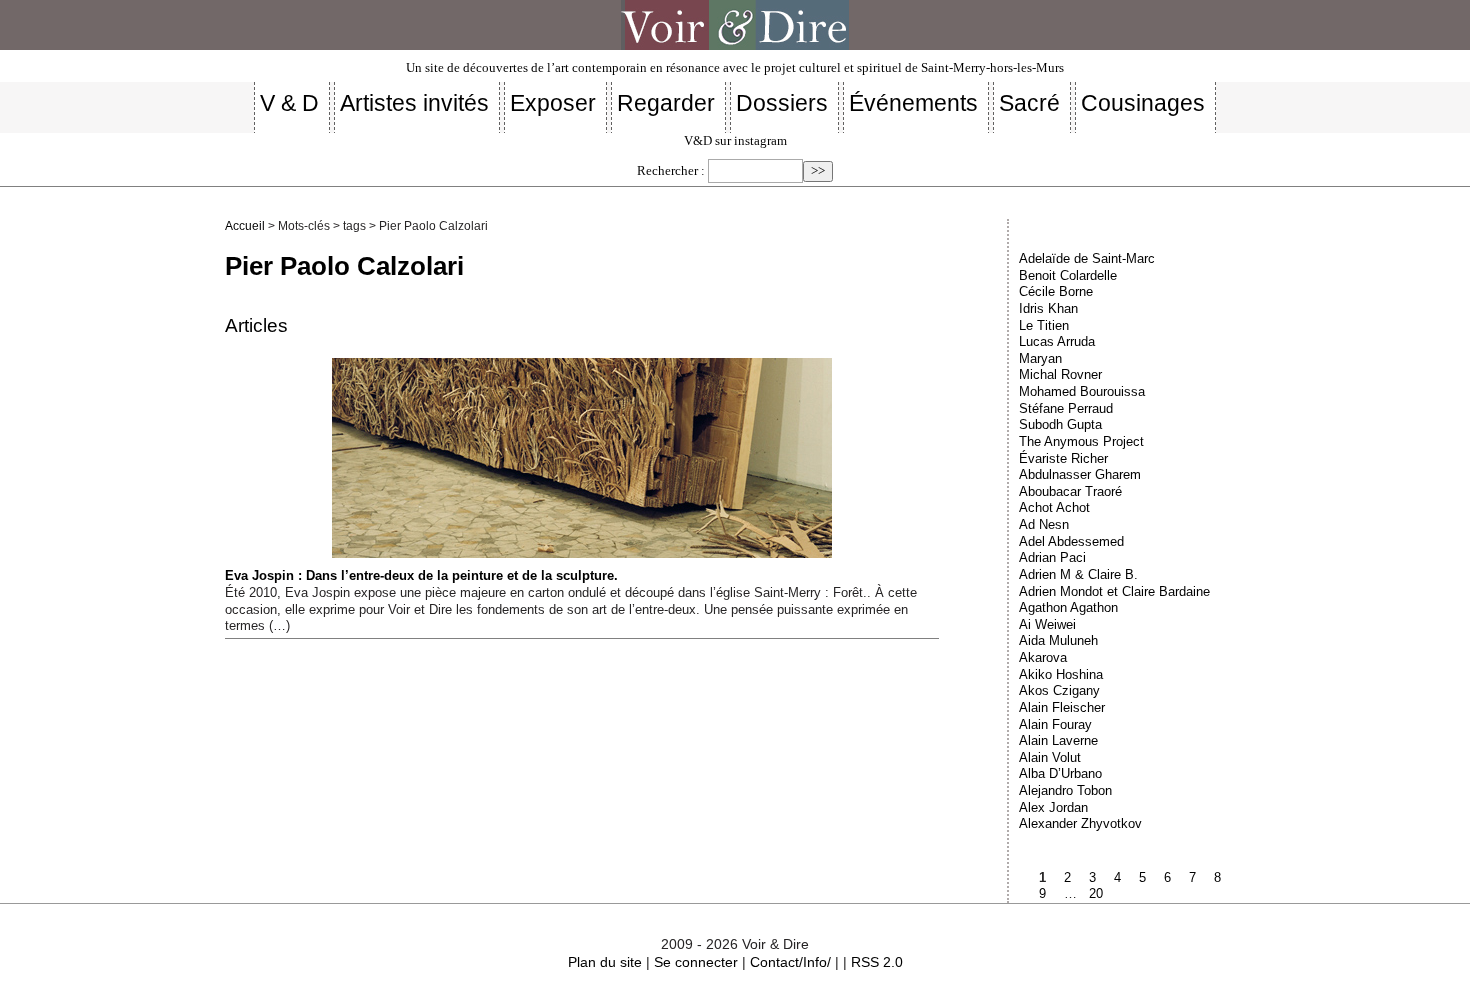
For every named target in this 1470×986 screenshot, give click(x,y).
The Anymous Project (1081, 441)
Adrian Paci (1052, 557)
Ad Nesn (1044, 524)
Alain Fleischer (1062, 707)
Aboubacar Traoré (1070, 491)
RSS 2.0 (877, 962)
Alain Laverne (1058, 740)
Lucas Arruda (1057, 341)
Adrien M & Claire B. (1078, 574)
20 (1096, 893)
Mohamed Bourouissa (1082, 391)
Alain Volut (1050, 757)
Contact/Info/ (790, 962)
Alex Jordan (1053, 807)
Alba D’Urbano (1060, 773)
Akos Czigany (1059, 690)
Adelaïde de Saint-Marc (1087, 258)
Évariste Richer (1063, 458)
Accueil (245, 226)
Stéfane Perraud (1066, 408)
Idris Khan (1048, 308)
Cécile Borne (1056, 291)
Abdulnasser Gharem (1080, 474)
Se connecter (696, 962)
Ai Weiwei (1047, 624)
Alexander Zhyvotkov (1080, 823)
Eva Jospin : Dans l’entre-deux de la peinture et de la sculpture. (421, 575)
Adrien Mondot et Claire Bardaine (1114, 591)
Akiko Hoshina (1061, 674)
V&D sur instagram (735, 141)
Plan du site (605, 962)
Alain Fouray (1055, 724)
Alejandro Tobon (1065, 790)
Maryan (1040, 358)
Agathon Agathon (1068, 607)
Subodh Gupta (1060, 424)
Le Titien (1044, 325)
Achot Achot (1054, 507)
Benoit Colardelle (1068, 275)
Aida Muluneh (1058, 640)
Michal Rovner (1060, 374)
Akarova (1043, 657)
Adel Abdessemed (1071, 541)
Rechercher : (671, 171)
